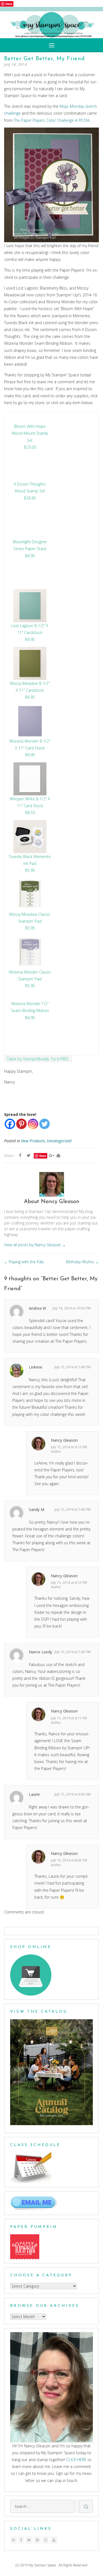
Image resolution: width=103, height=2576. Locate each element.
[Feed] (14, 2540)
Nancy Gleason (64, 1440)
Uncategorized (59, 1141)
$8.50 (30, 813)
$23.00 (30, 447)
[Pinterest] (21, 1124)
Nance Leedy (41, 1652)
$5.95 (30, 870)
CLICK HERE (76, 2460)
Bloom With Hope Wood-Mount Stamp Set (30, 433)
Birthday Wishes (83, 1262)
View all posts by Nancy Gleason (35, 1245)
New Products (33, 1141)
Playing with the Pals (24, 1262)
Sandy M (37, 1509)
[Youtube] (54, 2540)
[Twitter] (44, 1124)
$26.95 (30, 498)
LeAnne (36, 1367)
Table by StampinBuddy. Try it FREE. (38, 1059)
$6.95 (30, 556)
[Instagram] (33, 1124)
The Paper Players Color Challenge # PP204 (52, 120)
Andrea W (37, 1308)
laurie (34, 1794)
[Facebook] (10, 1124)
